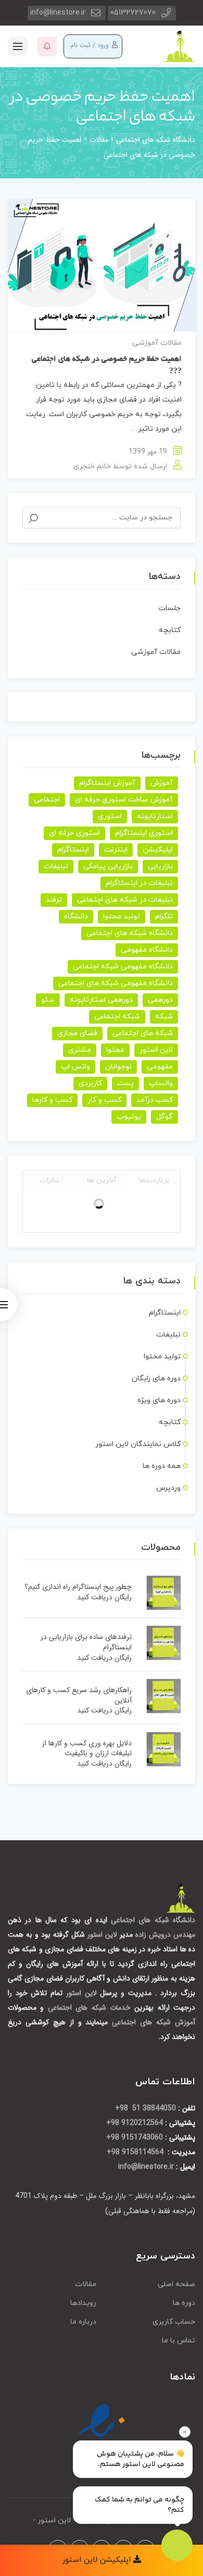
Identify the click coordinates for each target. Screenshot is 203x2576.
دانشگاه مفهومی (147, 950)
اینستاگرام (73, 850)
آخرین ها (102, 1180)
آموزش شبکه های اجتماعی (154, 2022)
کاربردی (90, 1083)
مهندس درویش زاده (165, 1935)
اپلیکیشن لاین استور (98, 2560)
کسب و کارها (52, 1100)
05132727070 (133, 13)
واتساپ (161, 1083)
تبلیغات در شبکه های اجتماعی (125, 900)
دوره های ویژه (159, 1400)
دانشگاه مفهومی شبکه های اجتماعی (116, 983)
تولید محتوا (122, 916)
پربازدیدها (154, 1180)
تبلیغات (56, 866)
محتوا (115, 1050)
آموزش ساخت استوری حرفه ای (124, 800)
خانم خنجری (92, 466)
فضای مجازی (77, 1033)
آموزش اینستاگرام (107, 783)
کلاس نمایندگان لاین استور (138, 1444)
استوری (110, 816)
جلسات (169, 608)
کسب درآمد (155, 1100)
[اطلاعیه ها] (47, 46)
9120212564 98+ (135, 2123)
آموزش (162, 783)
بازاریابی (160, 866)
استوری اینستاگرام (144, 833)
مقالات (86, 2284)
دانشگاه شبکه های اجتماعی (130, 933)
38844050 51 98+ (145, 2108)
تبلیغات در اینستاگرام (139, 883)
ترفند (54, 900)
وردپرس (168, 1488)
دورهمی (160, 1000)
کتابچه (170, 630)
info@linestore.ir (58, 13)
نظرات (49, 1180)
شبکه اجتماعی (117, 1017)
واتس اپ (75, 1067)
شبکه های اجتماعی (143, 1033)
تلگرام (164, 916)
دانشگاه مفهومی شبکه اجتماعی (123, 967)
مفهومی (160, 1067)
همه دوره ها (162, 1466)
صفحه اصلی (176, 2284)
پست (125, 1083)
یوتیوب (129, 1117)
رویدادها (83, 2303)
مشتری (80, 1050)
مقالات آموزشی (157, 343)
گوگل (164, 1117)
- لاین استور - (54, 2520)
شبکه (164, 1017)
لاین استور (156, 1050)
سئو (48, 1000)
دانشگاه (76, 916)
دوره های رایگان (156, 1378)
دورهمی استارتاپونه (101, 1000)
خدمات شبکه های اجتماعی (89, 2008)
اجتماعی (47, 800)
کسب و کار (104, 1100)
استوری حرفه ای (74, 833)
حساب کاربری (174, 2322)
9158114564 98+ (136, 2152)
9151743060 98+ (135, 2137)
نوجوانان (118, 1067)
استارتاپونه (155, 816)
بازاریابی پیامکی (108, 866)
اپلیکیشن (158, 850)
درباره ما (83, 2322)
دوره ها (184, 2303)
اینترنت (116, 850)
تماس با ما (179, 2341)
